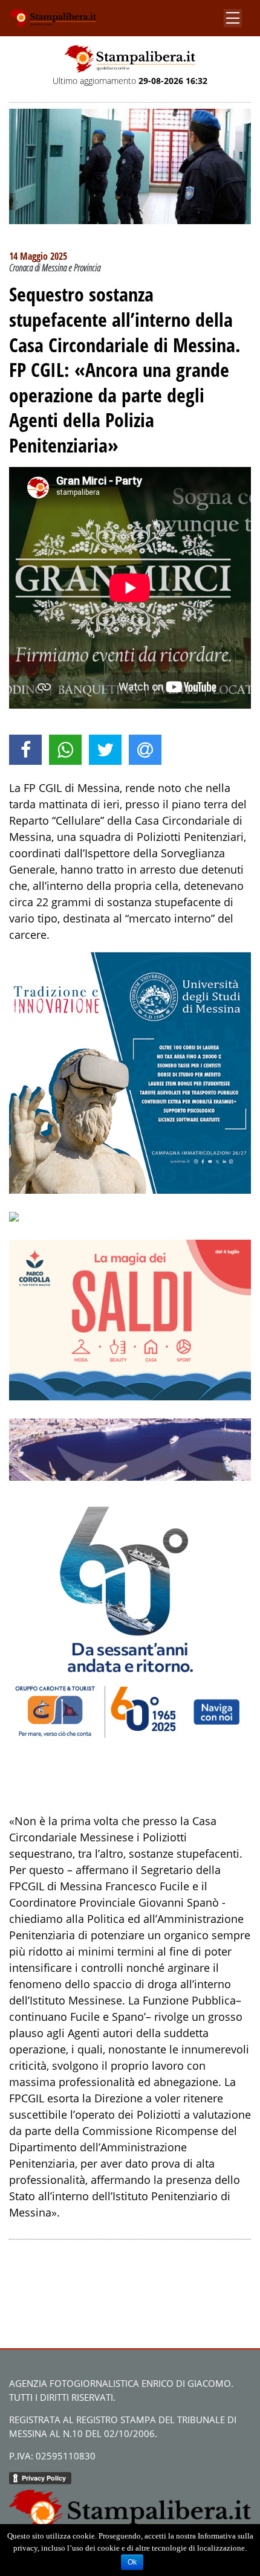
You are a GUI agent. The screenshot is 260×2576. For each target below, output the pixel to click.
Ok (132, 2562)
